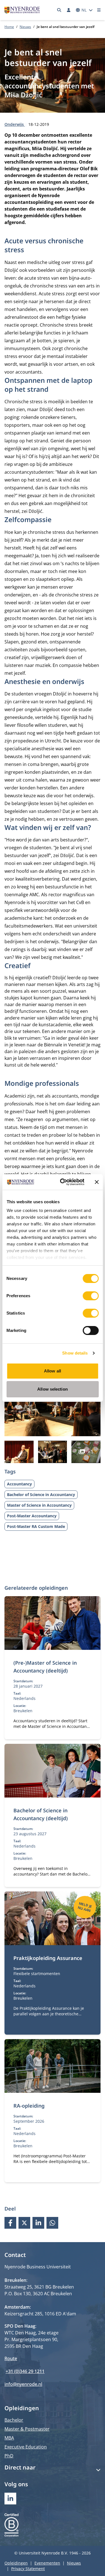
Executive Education (26, 2447)
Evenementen (47, 2563)
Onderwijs (15, 124)
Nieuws (25, 27)
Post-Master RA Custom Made (36, 1526)
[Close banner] (97, 1182)
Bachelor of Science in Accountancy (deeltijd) (41, 1814)
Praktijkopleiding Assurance (48, 1958)
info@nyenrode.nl (23, 2384)
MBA (9, 2438)
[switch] (91, 1296)
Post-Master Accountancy (32, 1516)
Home (9, 27)
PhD (9, 2456)
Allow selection (53, 1389)
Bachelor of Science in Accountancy (41, 1495)
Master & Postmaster (27, 2429)
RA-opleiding (29, 2106)
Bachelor (14, 2420)
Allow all (53, 1371)
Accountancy (19, 1484)
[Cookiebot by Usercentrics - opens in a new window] (63, 1182)
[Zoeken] (59, 10)
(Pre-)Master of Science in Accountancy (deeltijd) (45, 1667)
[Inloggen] (69, 10)
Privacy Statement (28, 2569)
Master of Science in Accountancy (39, 1505)
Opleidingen (16, 2563)
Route (11, 2358)
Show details (75, 1353)
